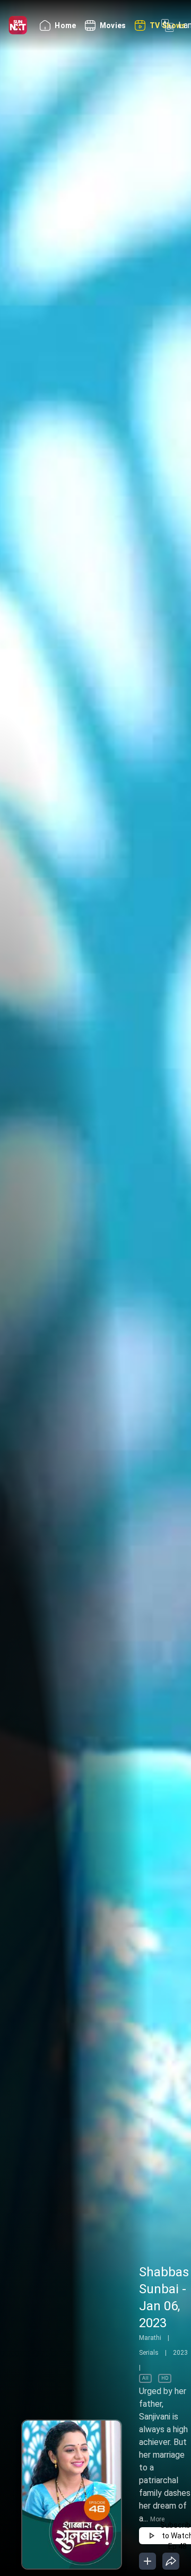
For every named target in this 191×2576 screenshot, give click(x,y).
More (157, 2519)
